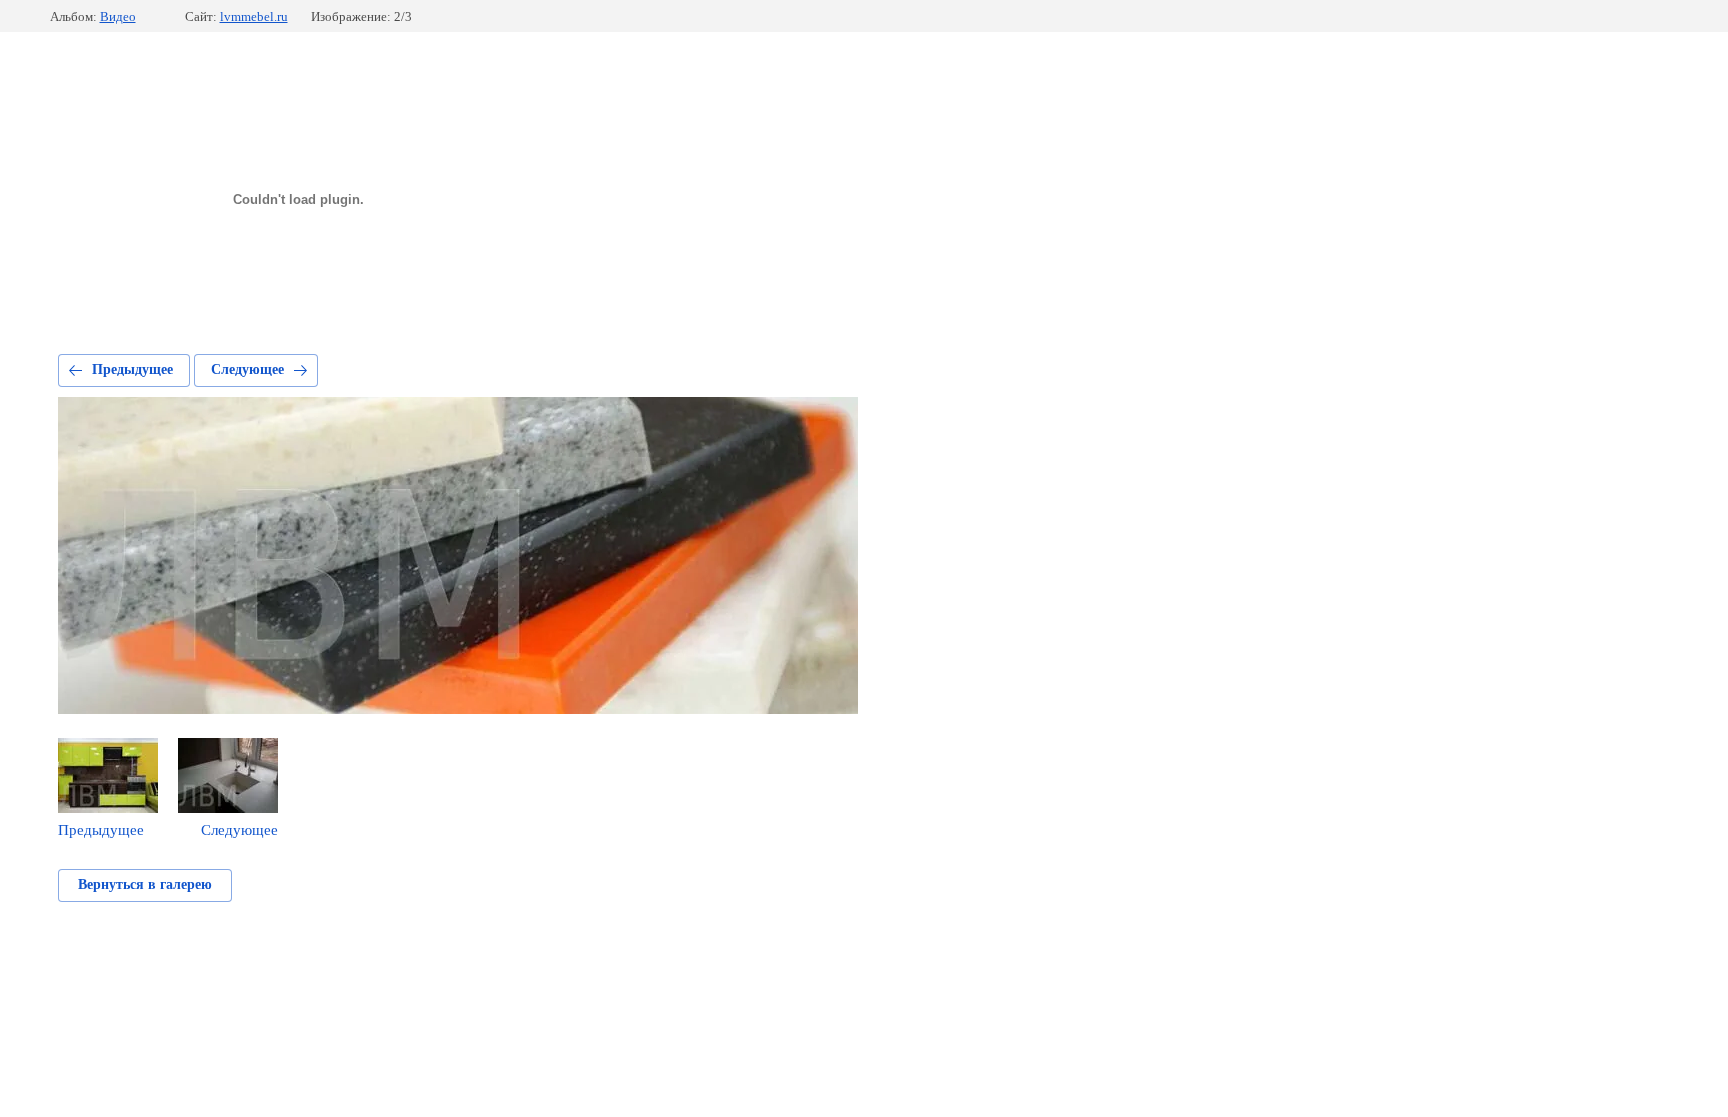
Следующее (247, 369)
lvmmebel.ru (254, 16)
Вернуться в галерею (145, 884)
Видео (118, 16)
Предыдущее (132, 369)
